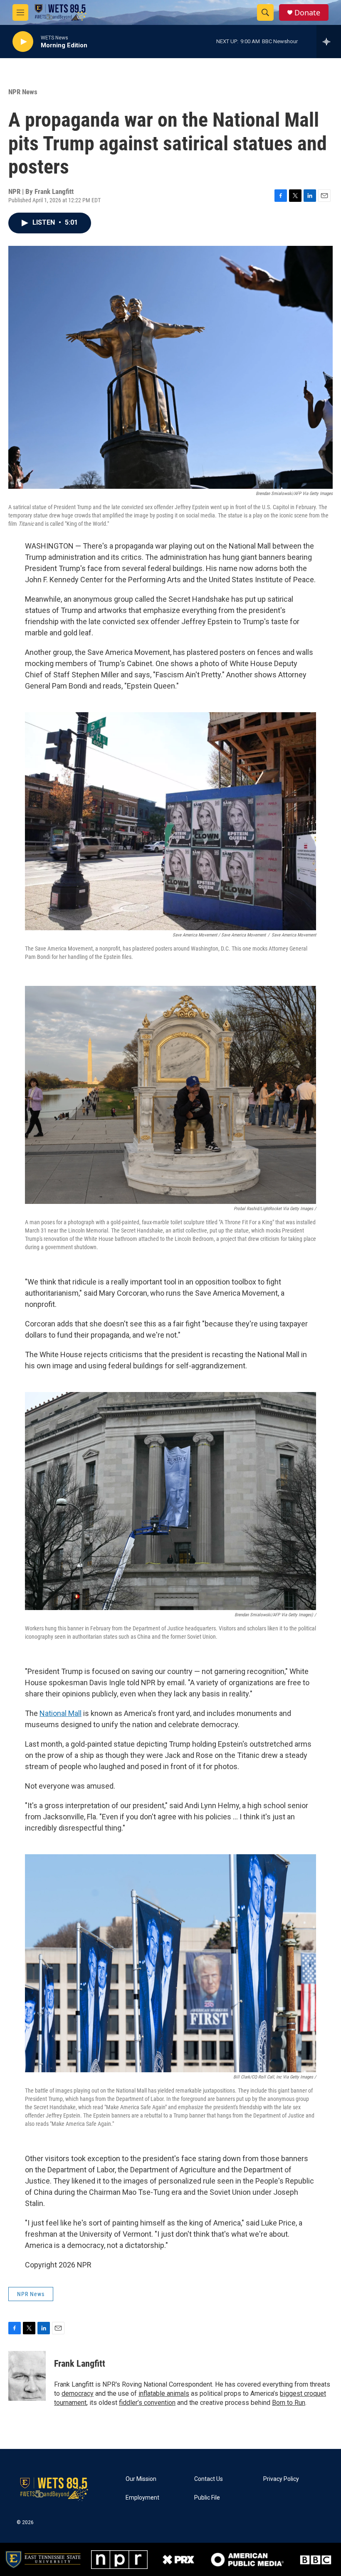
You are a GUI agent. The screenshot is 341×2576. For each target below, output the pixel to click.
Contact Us (209, 2479)
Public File (207, 2498)
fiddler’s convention (147, 2403)
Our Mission (141, 2479)
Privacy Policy (281, 2479)
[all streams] (329, 42)
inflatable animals (164, 2393)
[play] (23, 42)
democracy (78, 2393)
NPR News (23, 92)
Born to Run (289, 2403)
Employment (142, 2498)
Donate (307, 13)
